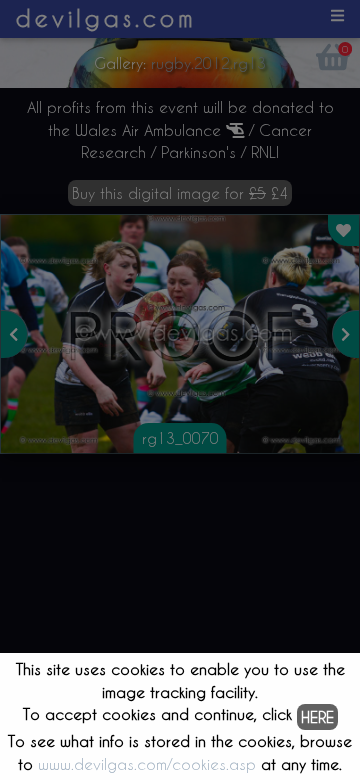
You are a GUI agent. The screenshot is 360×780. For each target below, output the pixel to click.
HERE (317, 717)
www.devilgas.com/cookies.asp (147, 764)
